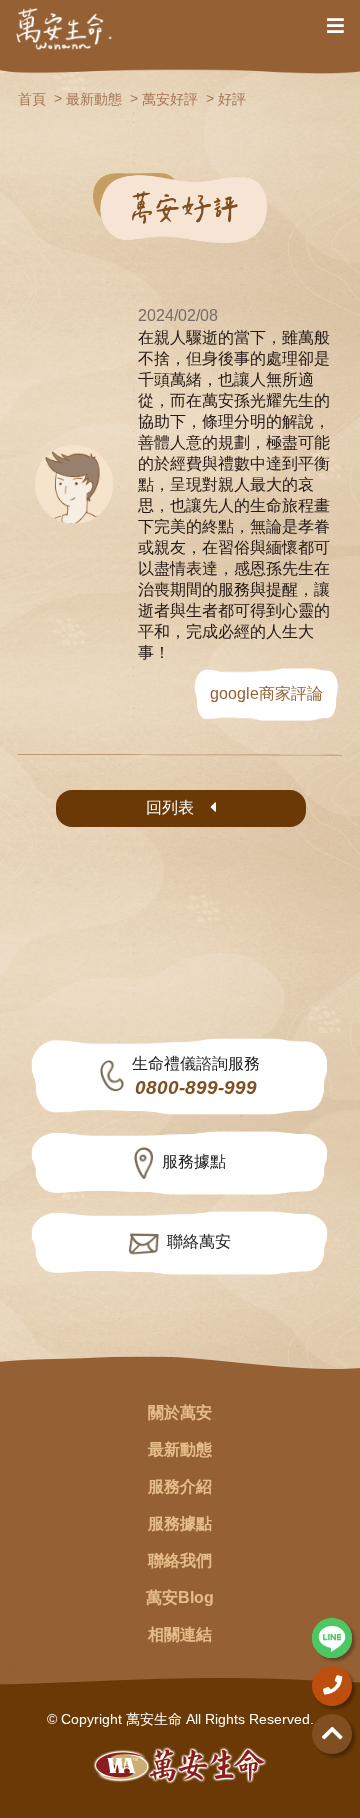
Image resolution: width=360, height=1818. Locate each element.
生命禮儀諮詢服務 (196, 1076)
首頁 (32, 99)
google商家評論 (266, 693)
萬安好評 (170, 99)
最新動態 (94, 99)
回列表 (170, 807)
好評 (232, 99)
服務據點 (194, 1161)
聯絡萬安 (199, 1241)
